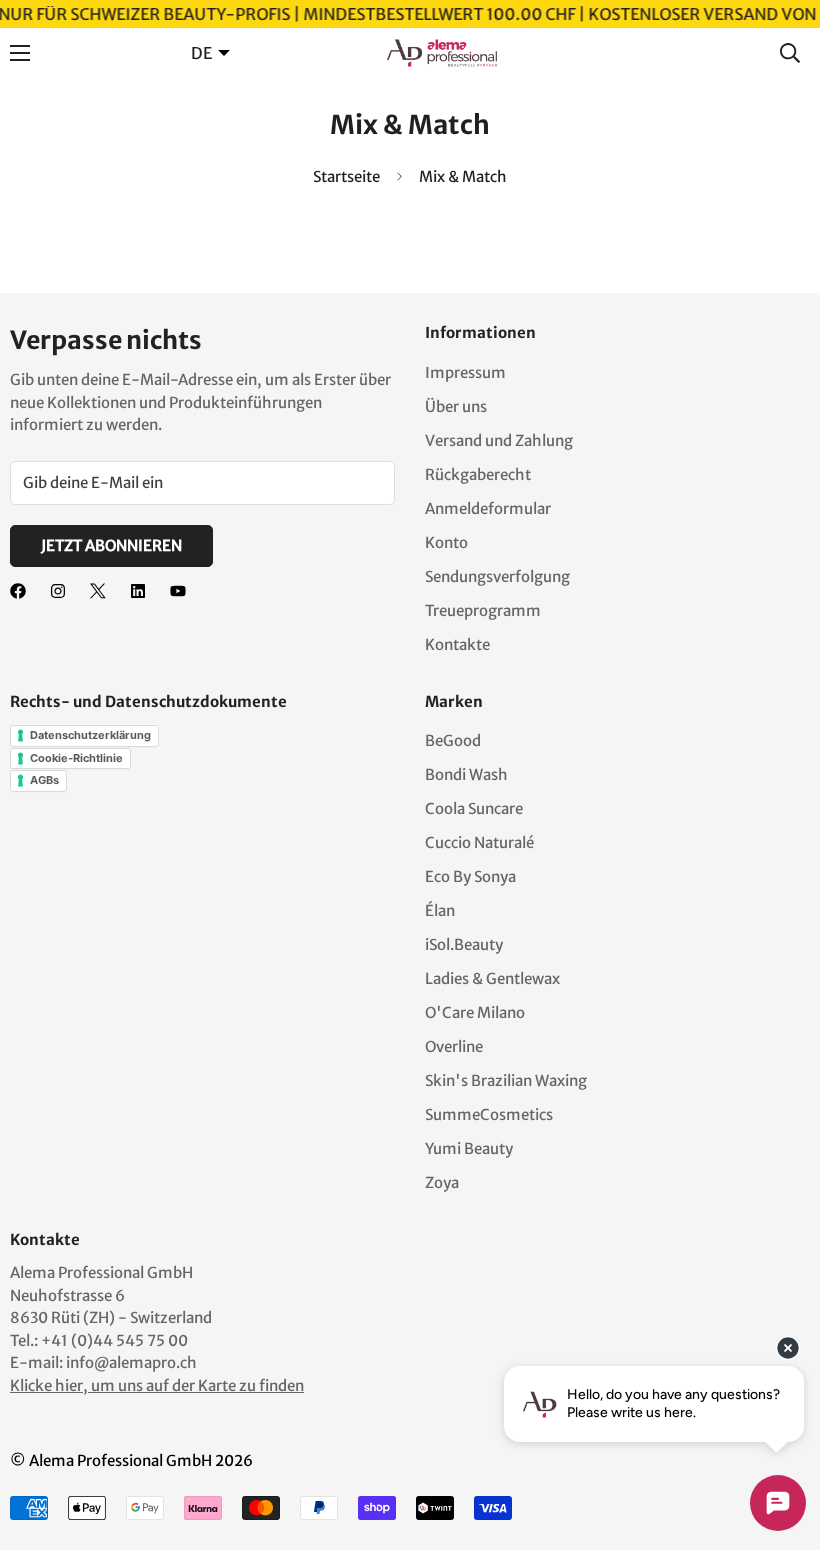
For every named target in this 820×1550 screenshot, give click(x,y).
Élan (440, 910)
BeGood (453, 740)
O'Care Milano (475, 1012)
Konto (446, 542)
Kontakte (457, 644)
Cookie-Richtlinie (76, 758)
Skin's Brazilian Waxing (506, 1080)
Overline (454, 1046)
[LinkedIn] (138, 591)
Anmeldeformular (488, 508)
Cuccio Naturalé (479, 842)
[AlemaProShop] (442, 53)
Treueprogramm (483, 610)
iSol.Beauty (464, 944)
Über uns (456, 406)
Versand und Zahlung (499, 440)
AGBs (44, 780)
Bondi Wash (466, 774)
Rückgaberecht (478, 474)
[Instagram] (58, 591)
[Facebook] (18, 591)
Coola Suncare (474, 808)
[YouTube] (178, 591)
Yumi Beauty (469, 1148)
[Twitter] (98, 591)
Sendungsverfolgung (497, 576)
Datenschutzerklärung (90, 735)
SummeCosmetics (489, 1114)
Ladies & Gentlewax (492, 978)
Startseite (346, 176)
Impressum (465, 372)
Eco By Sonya (470, 876)
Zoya (442, 1182)
